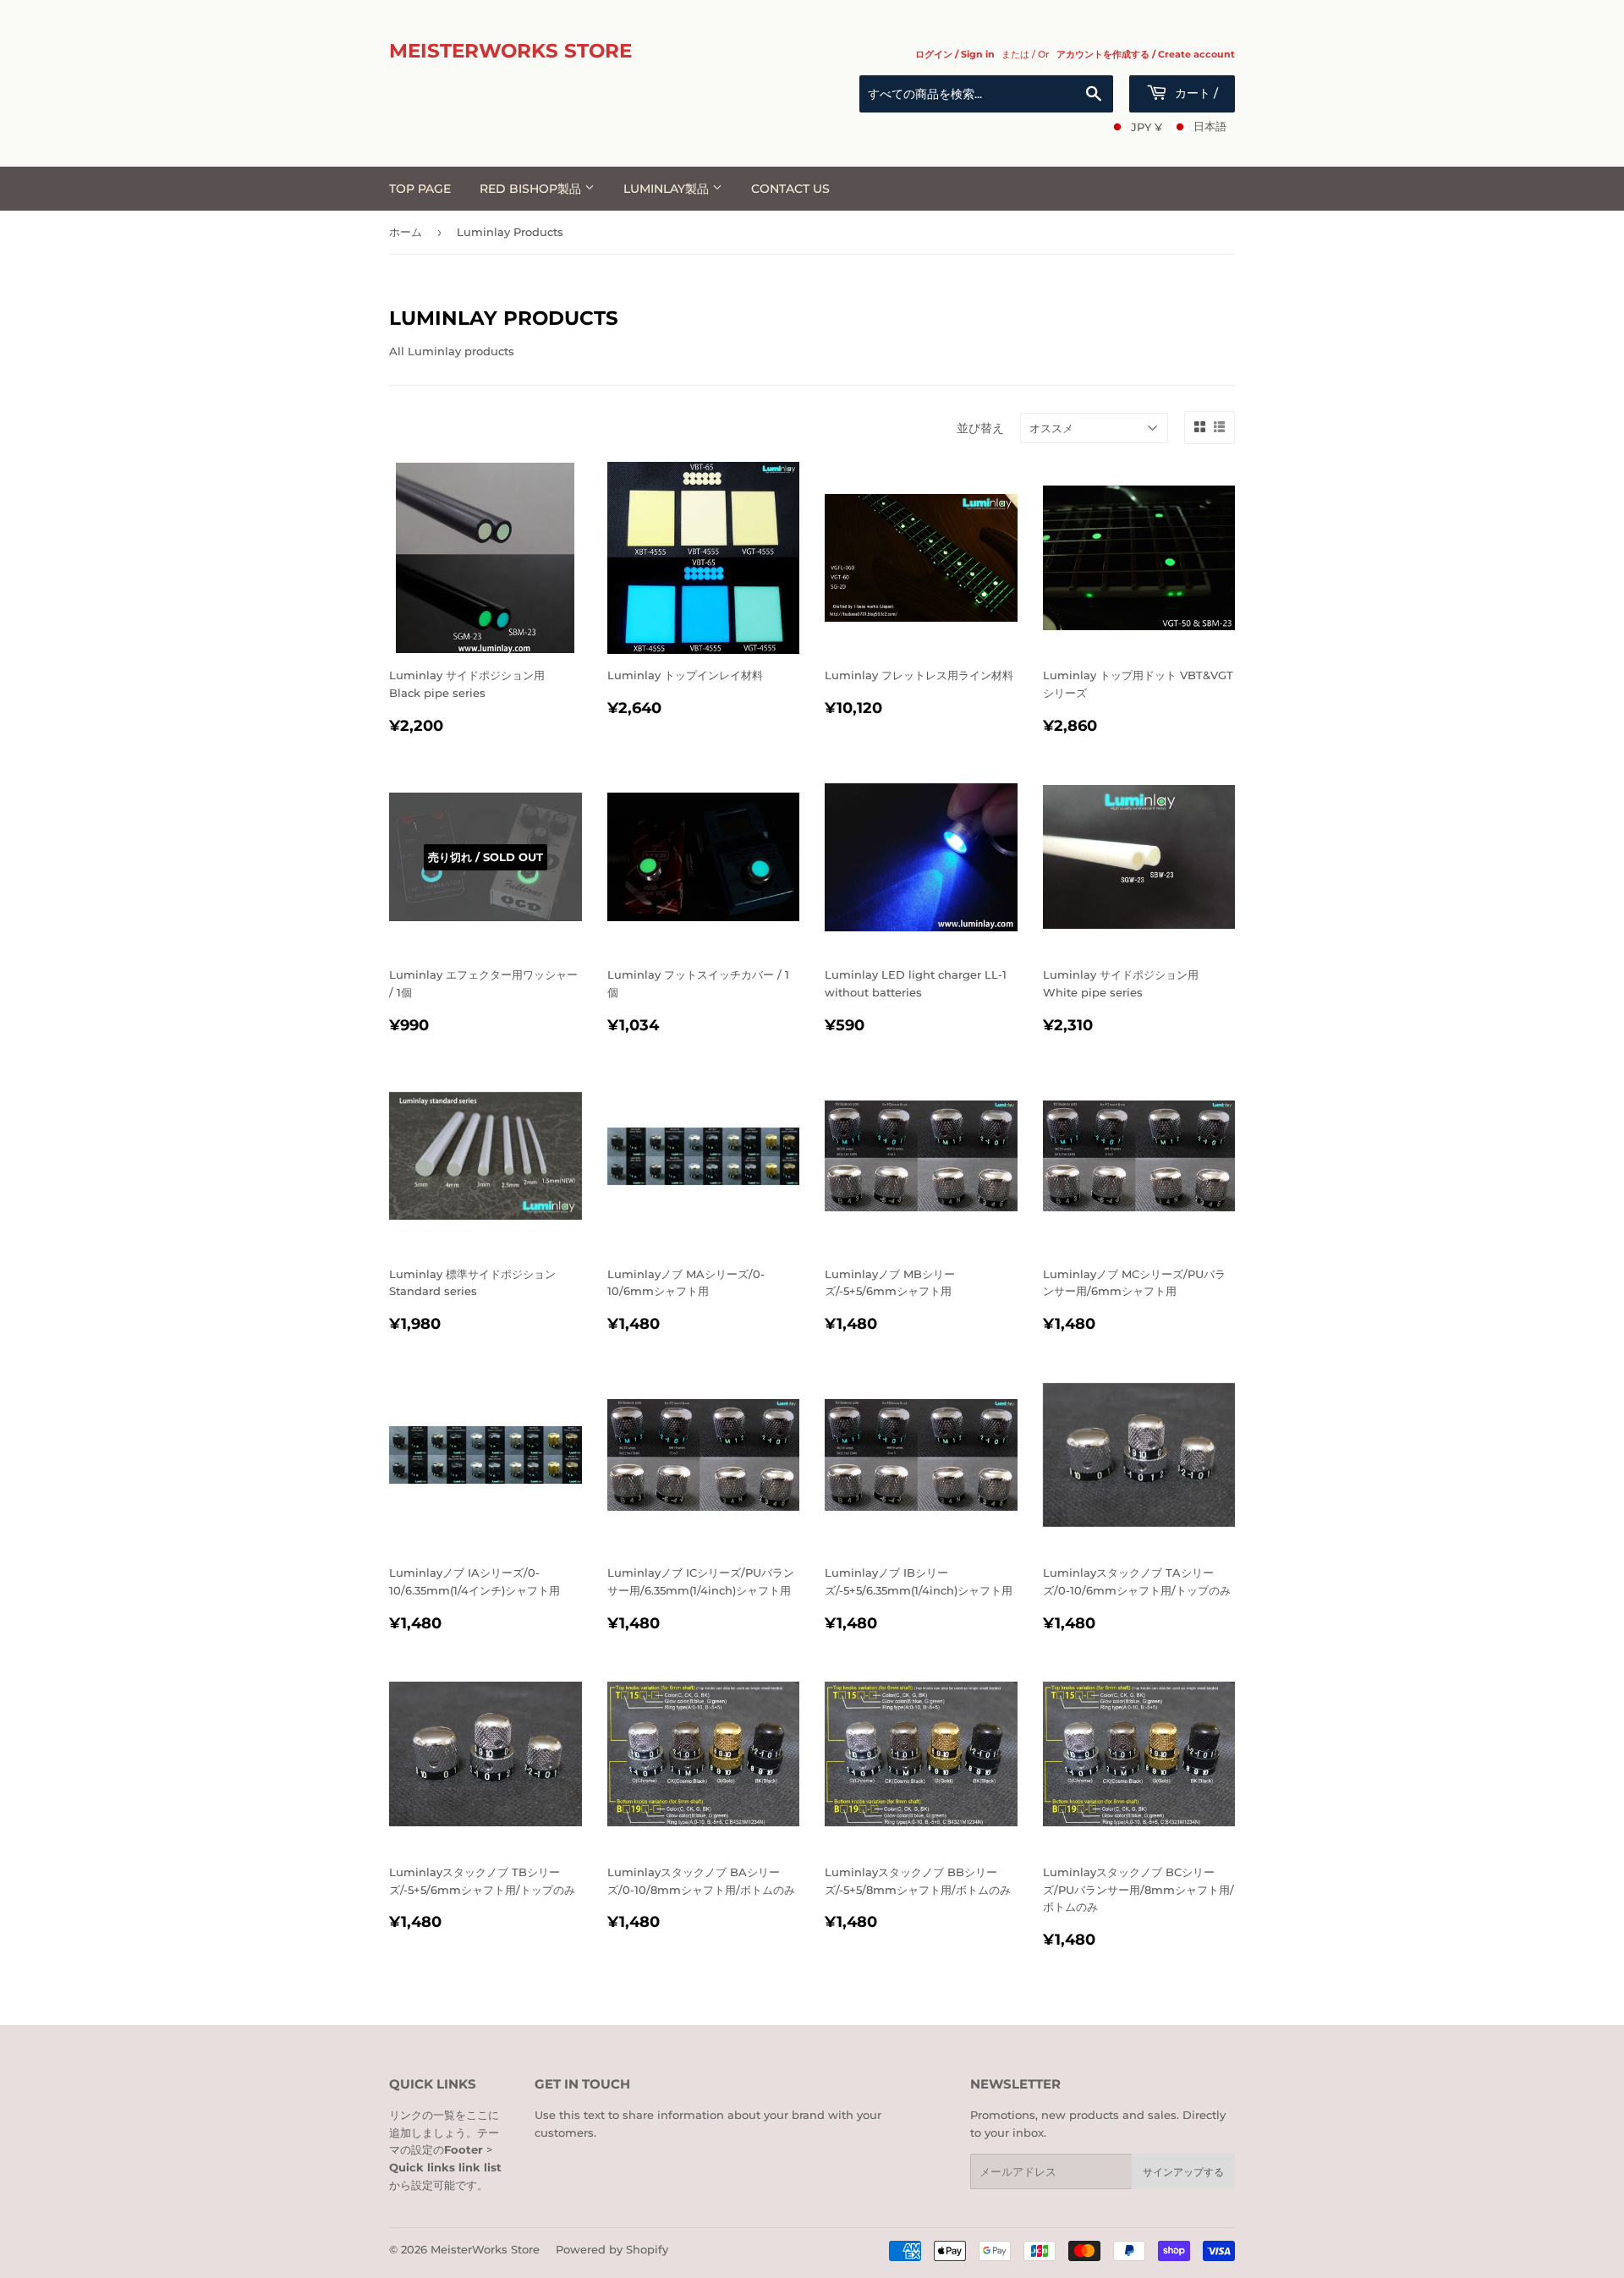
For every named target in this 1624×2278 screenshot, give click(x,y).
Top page (420, 189)
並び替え (980, 428)
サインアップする (1183, 2172)
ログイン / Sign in (955, 54)
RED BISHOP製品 (532, 189)
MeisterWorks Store (510, 51)
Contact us (790, 189)
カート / (1195, 93)
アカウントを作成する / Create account (1146, 54)
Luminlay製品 (668, 189)
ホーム (406, 232)
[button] (1168, 127)
